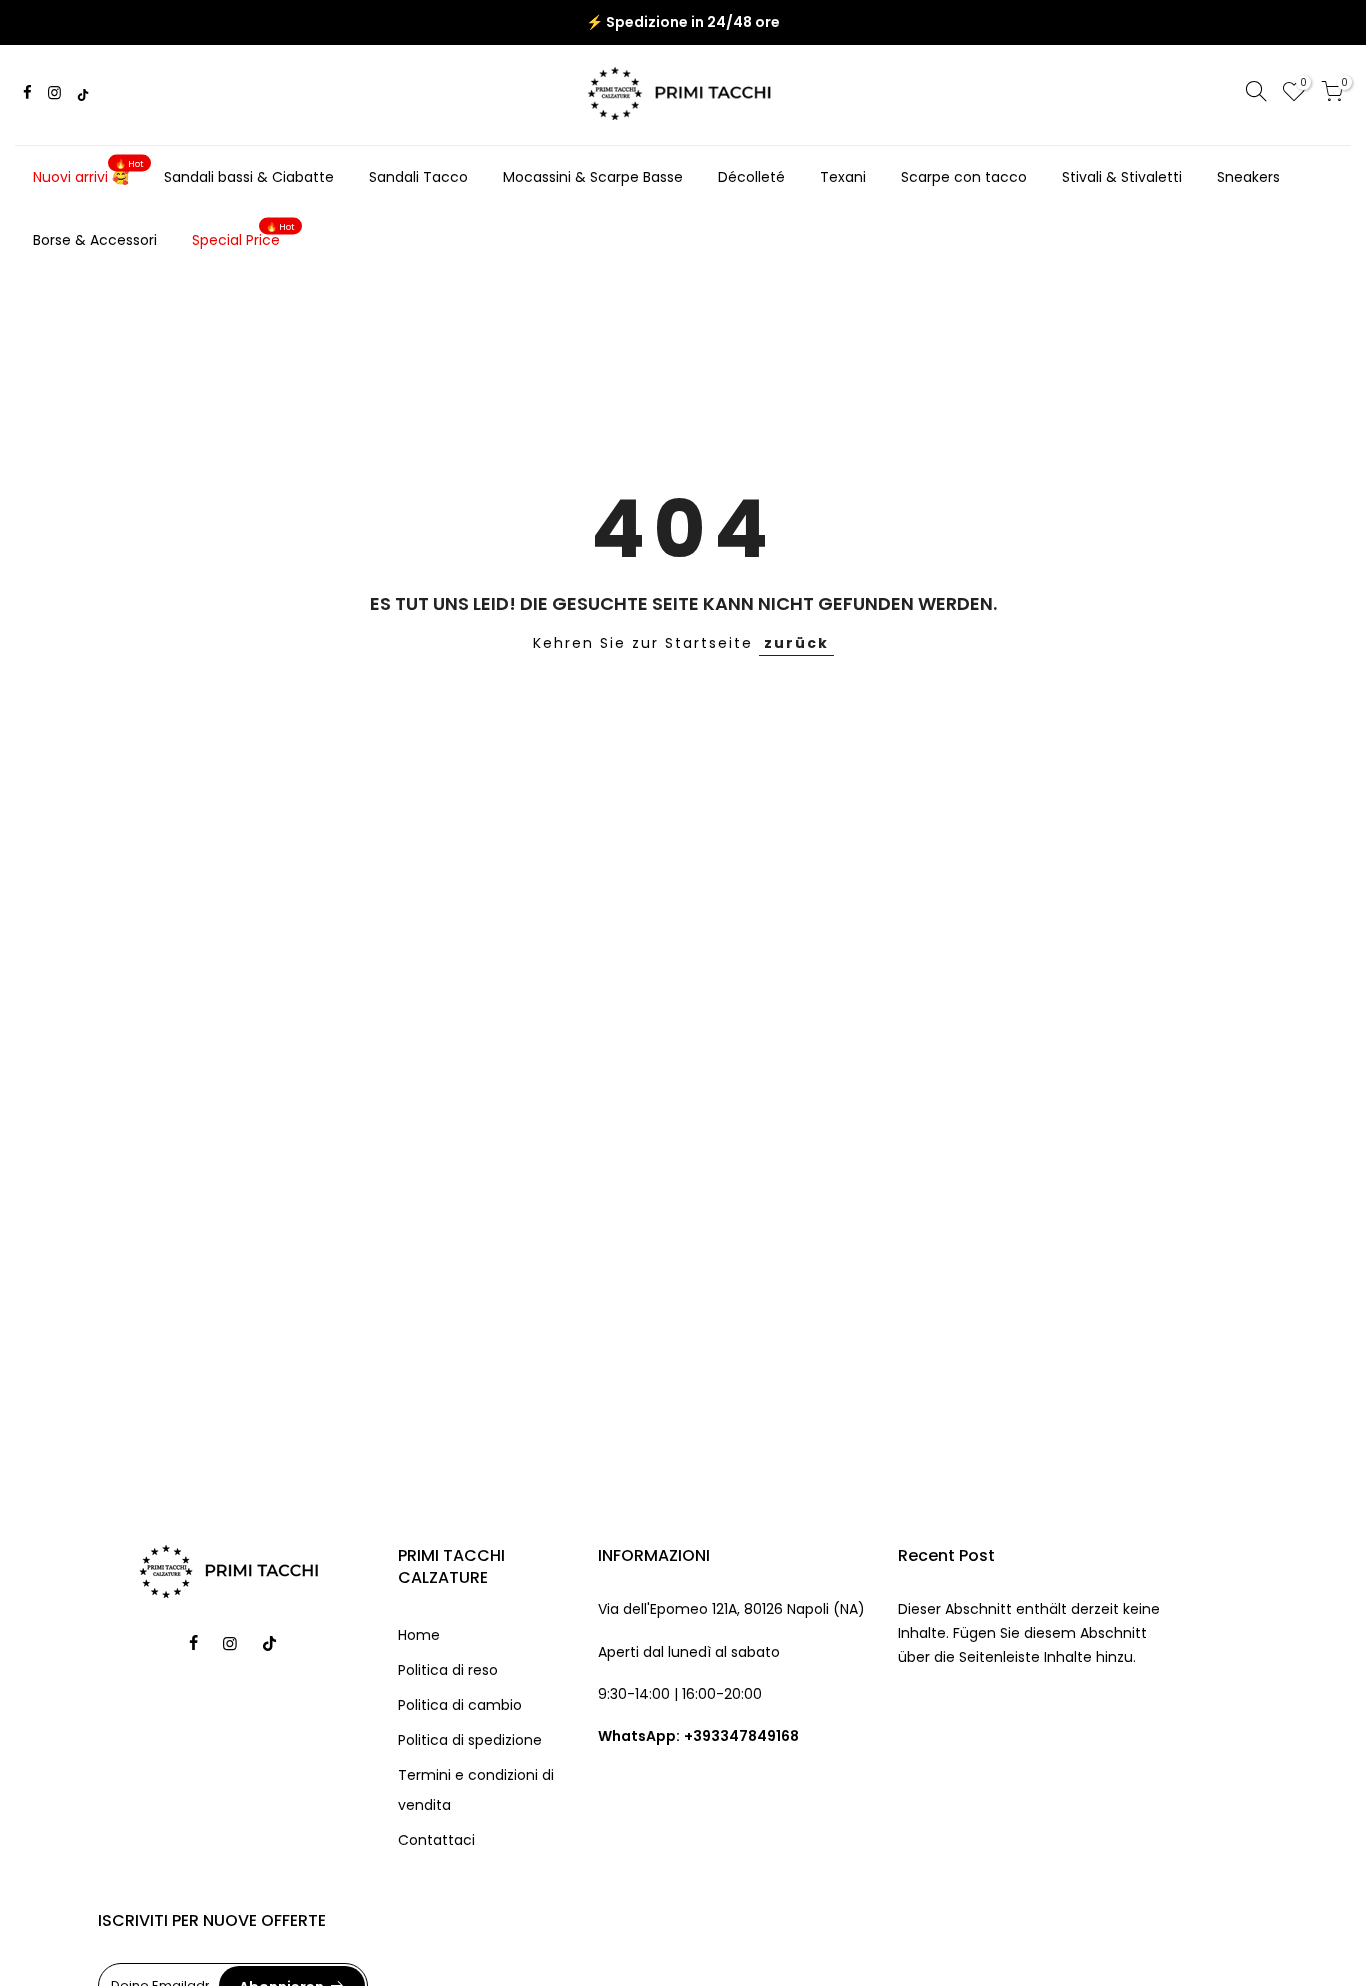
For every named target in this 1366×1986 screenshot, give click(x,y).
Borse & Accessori (95, 240)
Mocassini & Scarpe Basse (593, 177)
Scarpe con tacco (964, 177)
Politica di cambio (460, 1705)
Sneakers (1248, 177)
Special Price (244, 236)
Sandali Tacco (418, 177)
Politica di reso (448, 1670)
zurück (796, 643)
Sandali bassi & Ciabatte (249, 177)
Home (419, 1635)
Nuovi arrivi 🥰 (89, 173)
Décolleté (751, 177)
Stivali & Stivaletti (1122, 177)
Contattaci (436, 1840)
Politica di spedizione (470, 1740)
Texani (843, 177)
